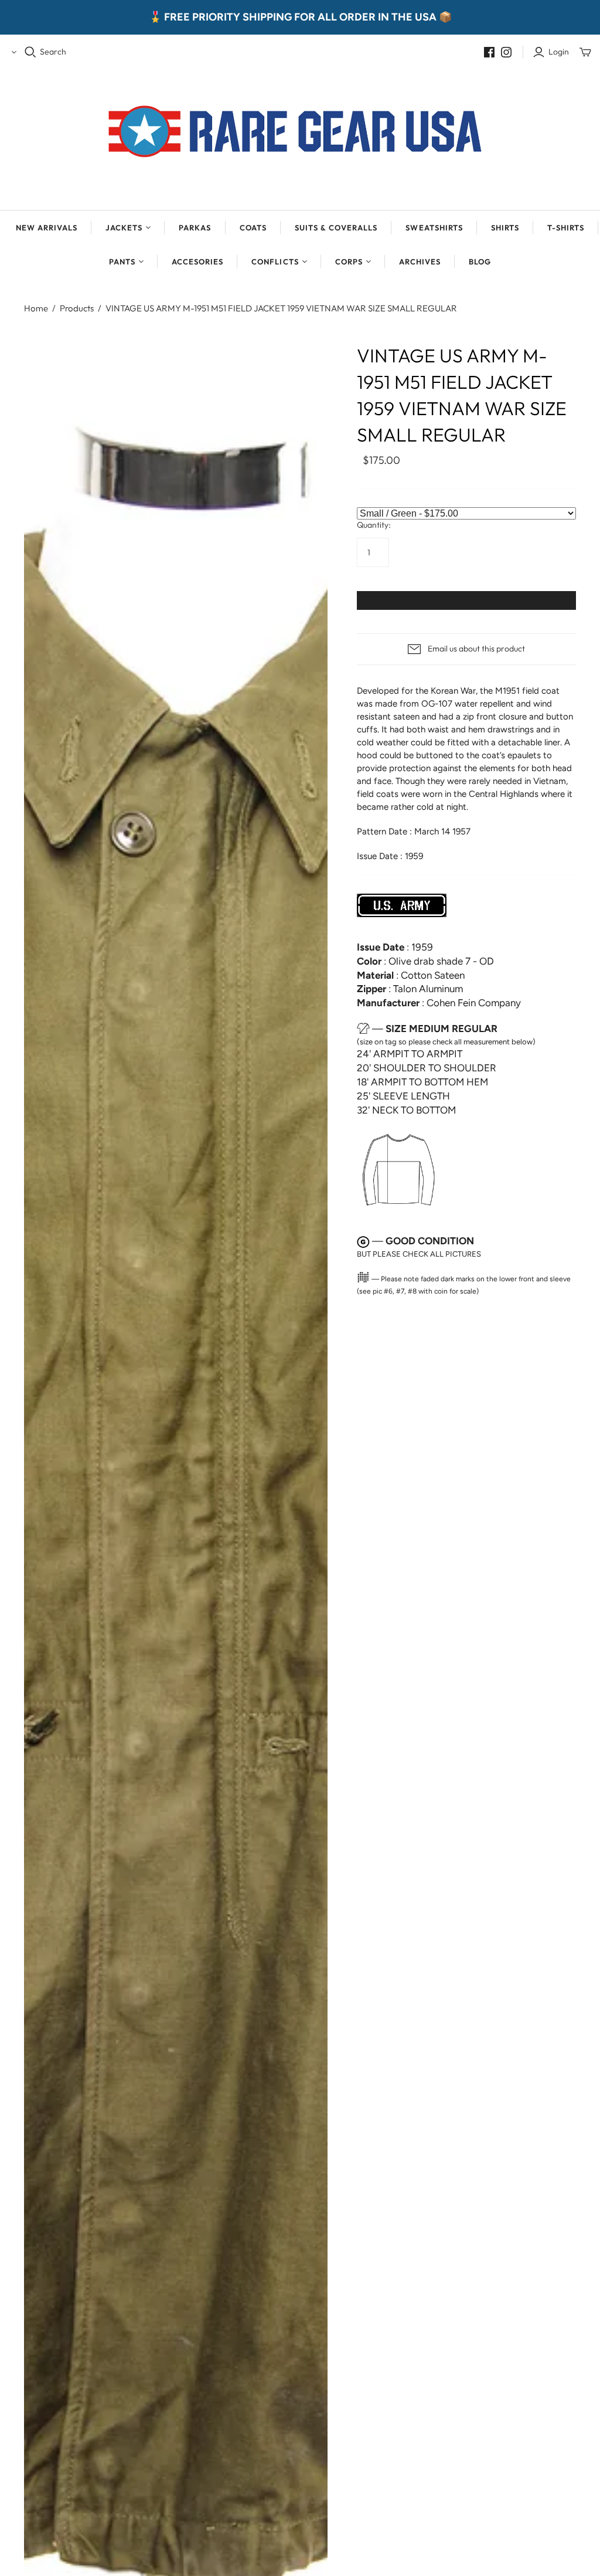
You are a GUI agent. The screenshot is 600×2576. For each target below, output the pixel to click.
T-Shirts (566, 228)
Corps (349, 262)
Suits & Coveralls (336, 228)
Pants (122, 262)
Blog (480, 262)
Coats (253, 228)
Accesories (197, 262)
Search (53, 52)
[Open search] (30, 52)
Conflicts (275, 262)
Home (36, 308)
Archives (420, 262)
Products (77, 308)
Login (559, 52)
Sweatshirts (434, 228)
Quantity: (374, 525)
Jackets (124, 228)
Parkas (195, 228)
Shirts (505, 228)
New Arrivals (47, 228)
